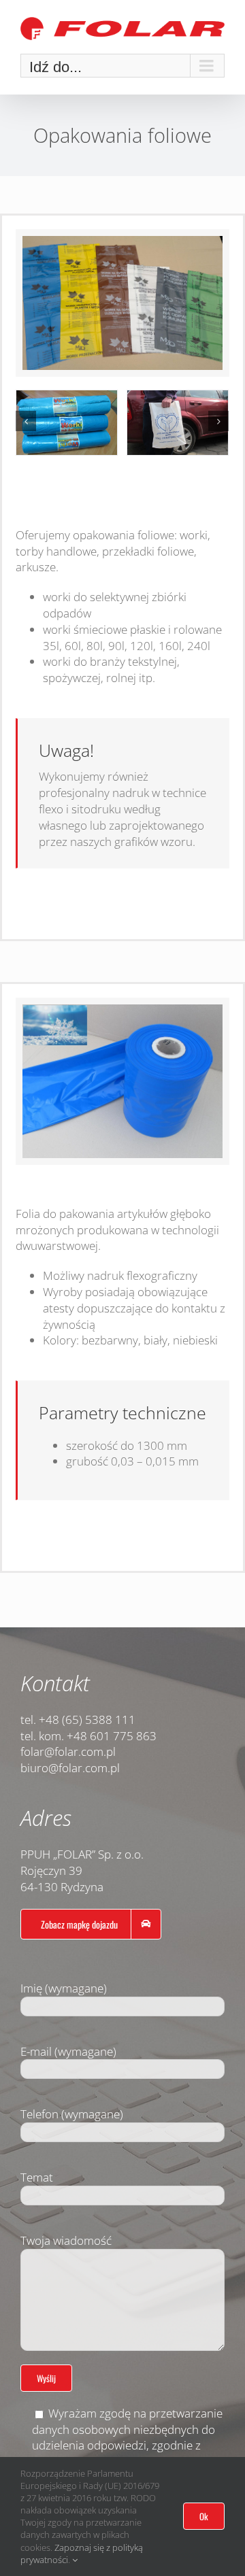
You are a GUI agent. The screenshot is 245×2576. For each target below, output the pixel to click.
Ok (204, 2516)
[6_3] (178, 423)
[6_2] (67, 423)
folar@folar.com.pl (68, 1751)
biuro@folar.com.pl (70, 1768)
